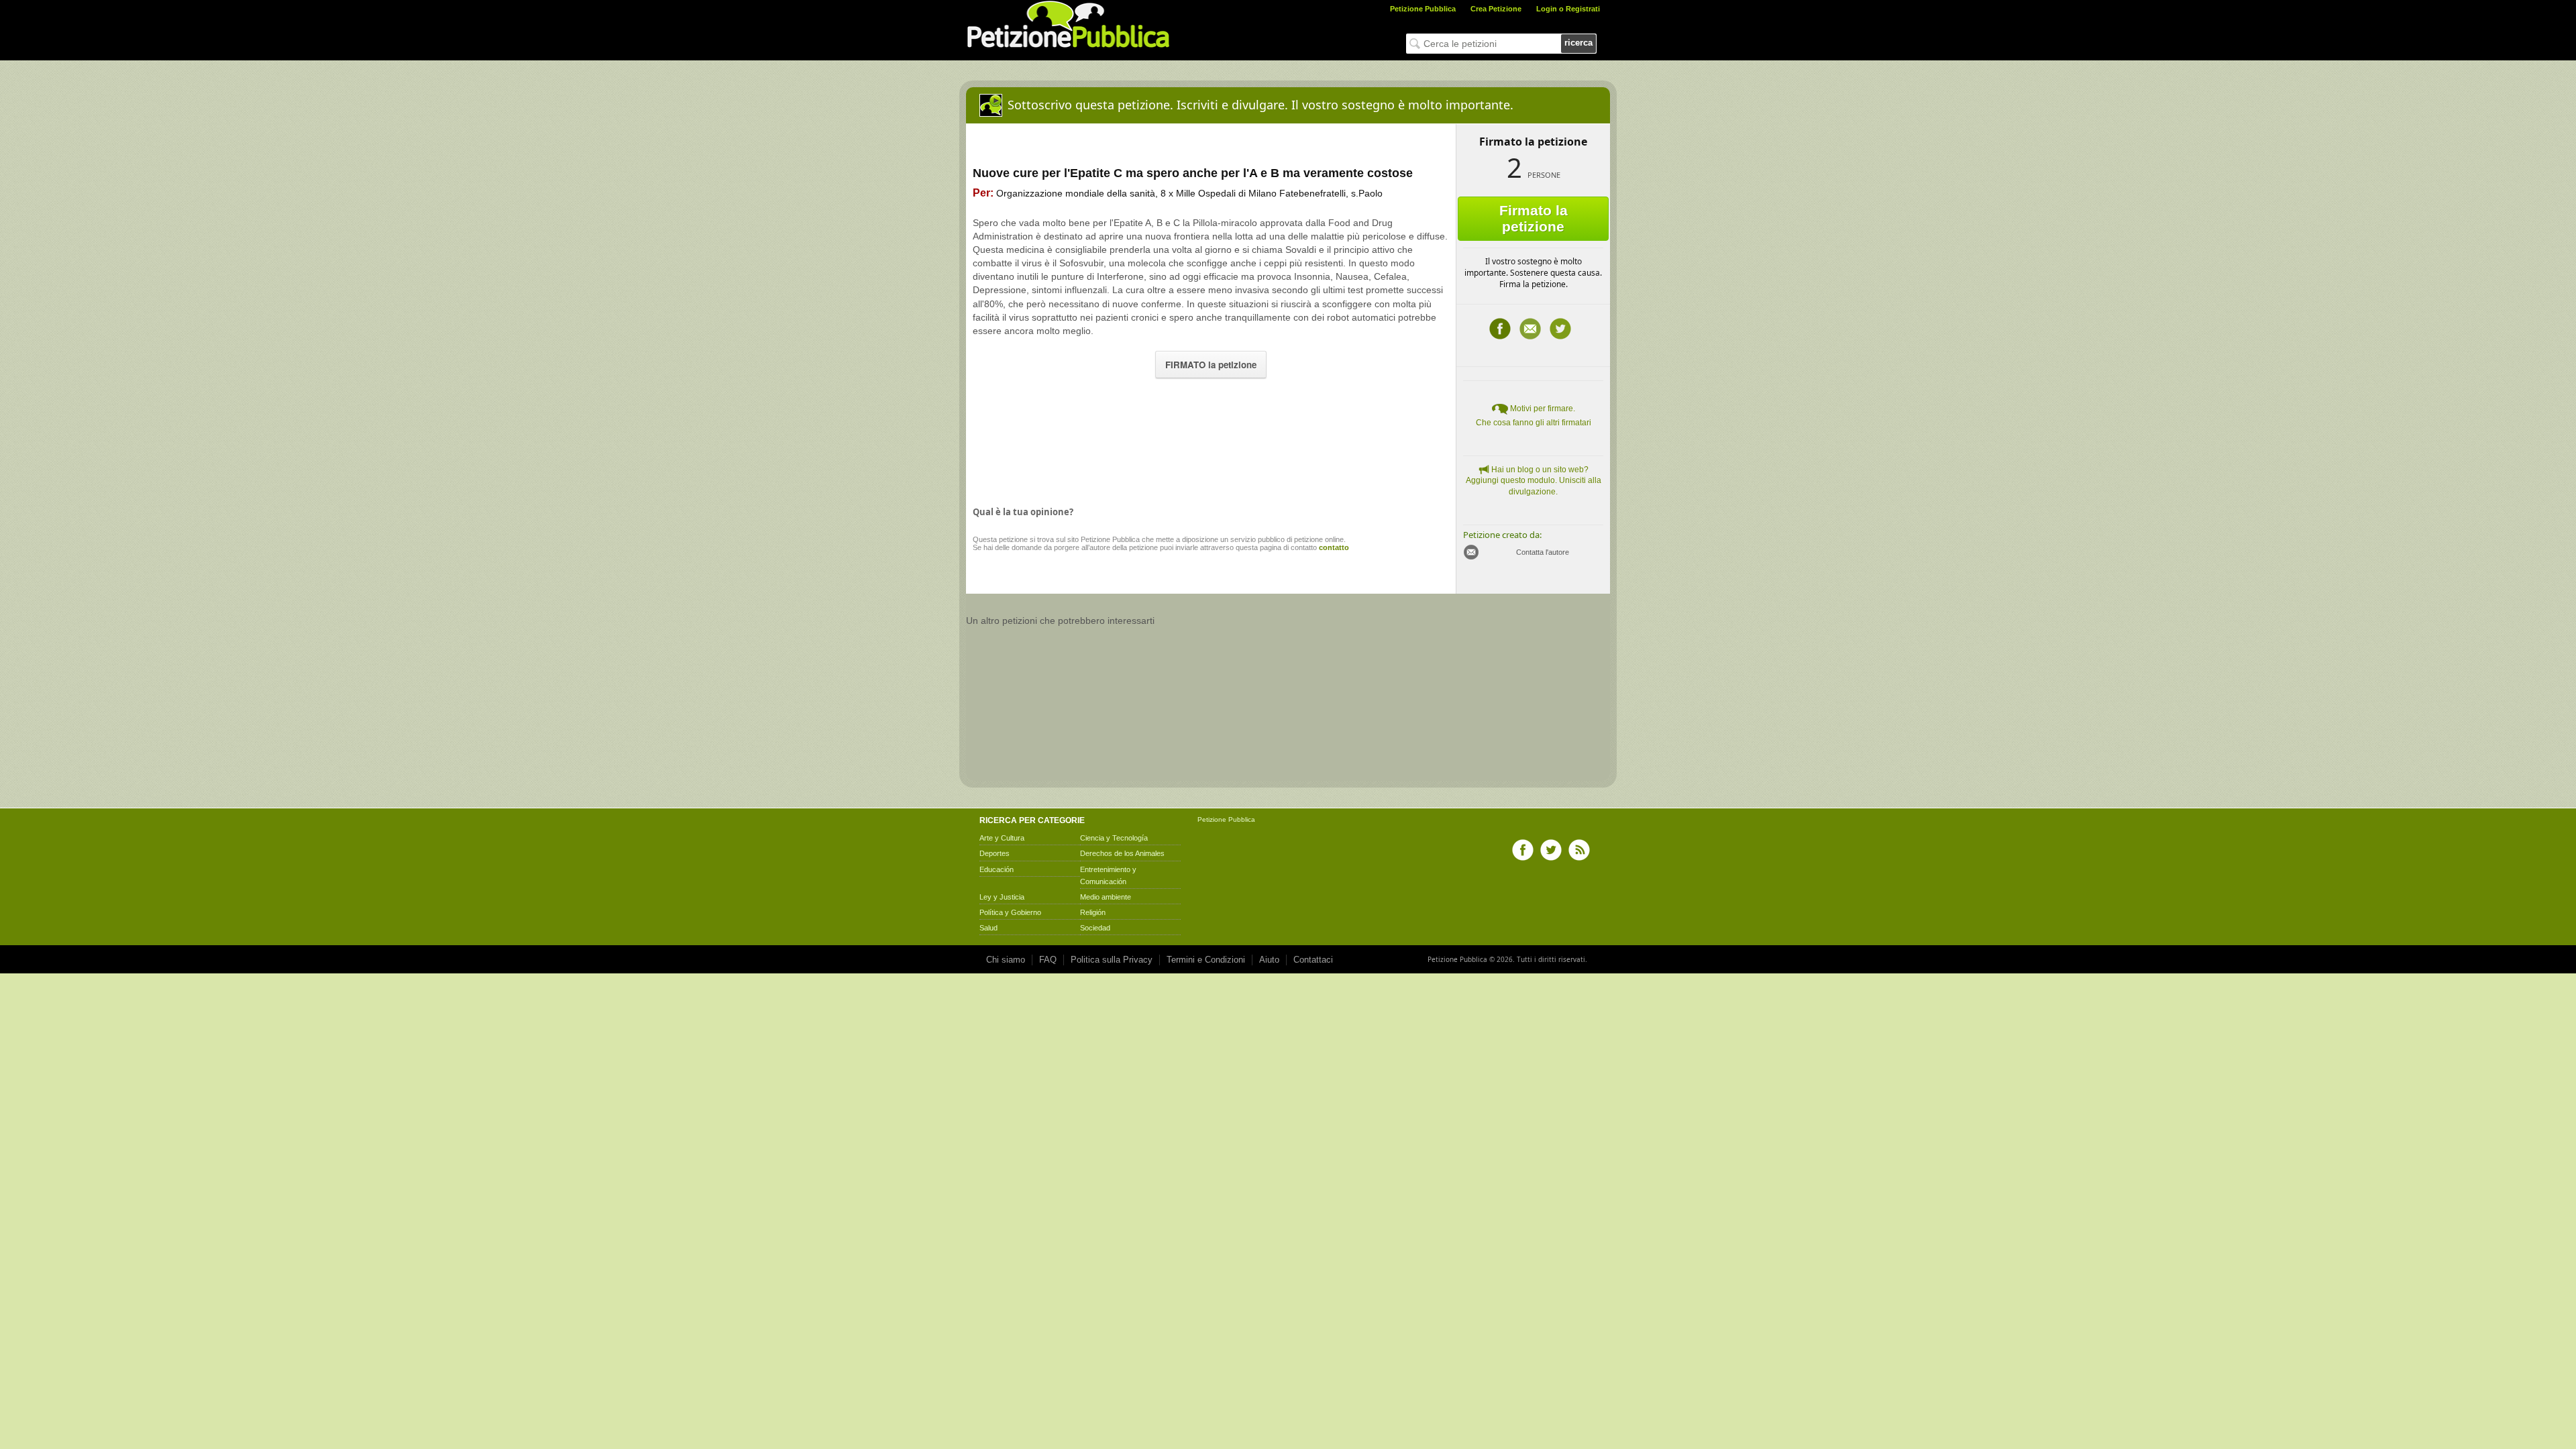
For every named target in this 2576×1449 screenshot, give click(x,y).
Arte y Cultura (1002, 838)
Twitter (1560, 329)
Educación (997, 869)
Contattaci (1313, 960)
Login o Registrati (1568, 9)
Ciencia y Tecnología (1114, 838)
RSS (1579, 850)
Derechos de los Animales (1122, 853)
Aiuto (1269, 960)
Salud (988, 928)
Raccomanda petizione (1530, 329)
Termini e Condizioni (1206, 960)
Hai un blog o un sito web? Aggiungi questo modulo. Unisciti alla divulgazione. (1534, 481)
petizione (1013, 539)
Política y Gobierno (1010, 912)
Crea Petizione (1496, 9)
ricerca (1578, 43)
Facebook (1500, 329)
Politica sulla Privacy (1112, 960)
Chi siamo (1006, 960)
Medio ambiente (1106, 897)
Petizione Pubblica (1423, 9)
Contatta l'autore (1543, 552)
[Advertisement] (1211, 439)
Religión (1093, 912)
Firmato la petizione (1534, 218)
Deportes (995, 853)
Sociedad (1095, 928)
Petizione (1212, 819)
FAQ (1048, 960)
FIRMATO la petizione (1211, 365)
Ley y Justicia (1002, 897)
